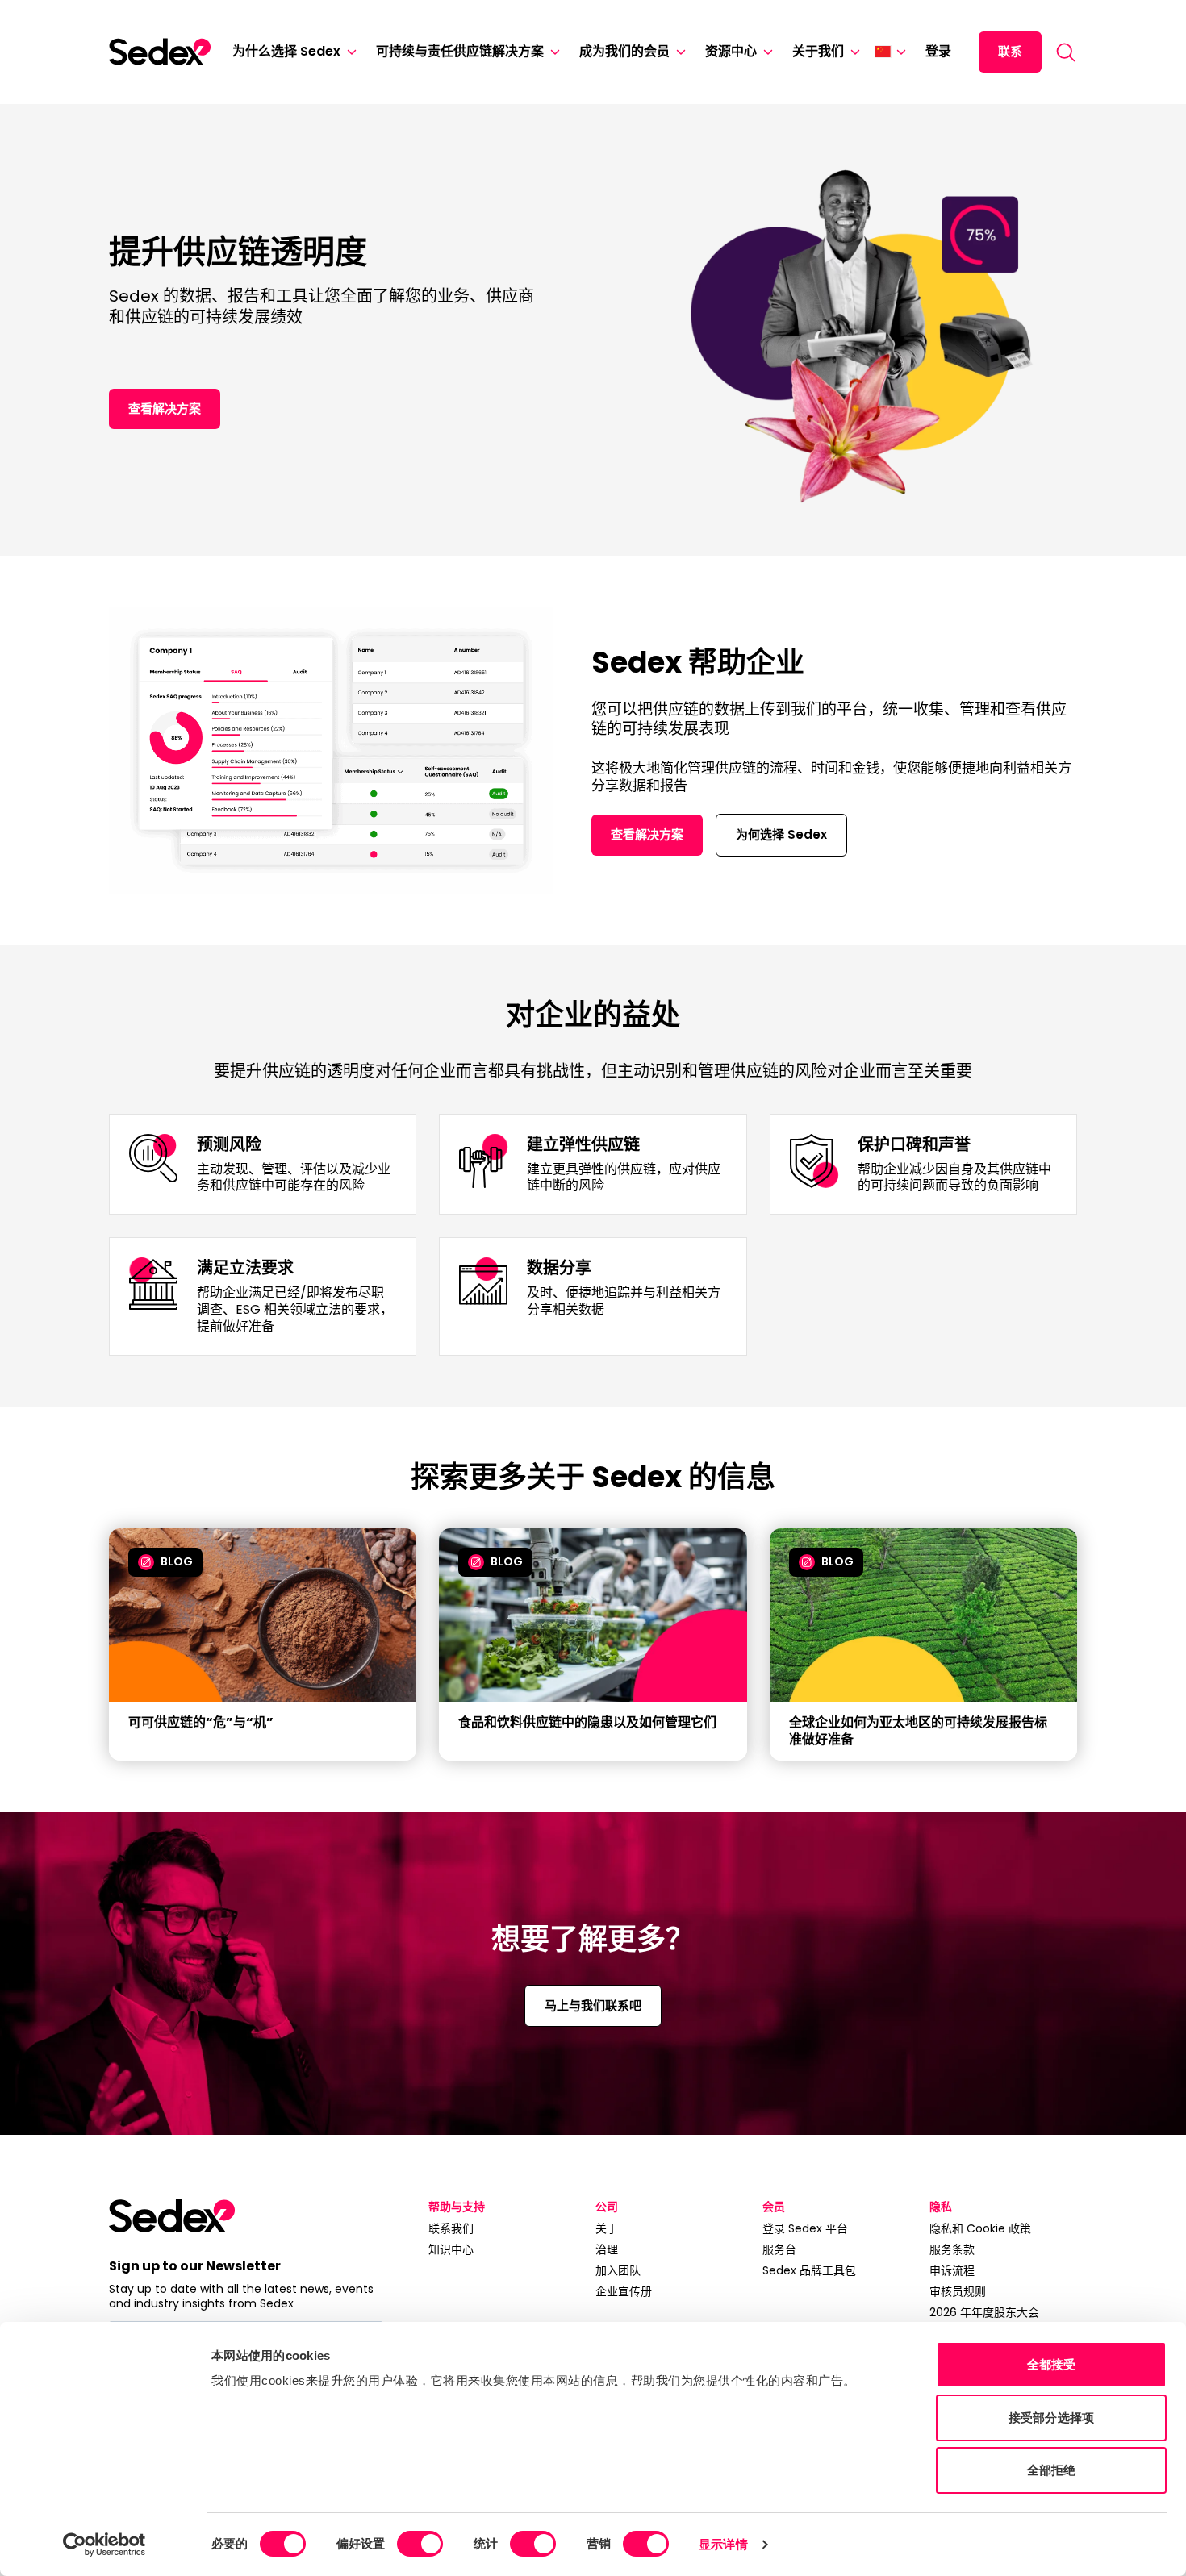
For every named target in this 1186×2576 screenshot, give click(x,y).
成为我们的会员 (624, 51)
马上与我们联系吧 (593, 2005)
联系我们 (451, 2228)
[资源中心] (765, 52)
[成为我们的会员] (678, 52)
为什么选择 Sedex (286, 51)
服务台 (779, 2249)
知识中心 (451, 2249)
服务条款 (952, 2249)
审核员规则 (958, 2291)
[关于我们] (852, 52)
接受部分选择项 (1051, 2418)
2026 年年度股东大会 (984, 2312)
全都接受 (1051, 2364)
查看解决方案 (165, 408)
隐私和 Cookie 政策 (980, 2228)
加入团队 (618, 2270)
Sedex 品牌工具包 (809, 2270)
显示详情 (723, 2544)
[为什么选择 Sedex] (349, 52)
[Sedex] (160, 52)
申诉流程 (952, 2270)
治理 (607, 2249)
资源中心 (731, 51)
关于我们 (818, 51)
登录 (938, 51)
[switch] (420, 2544)
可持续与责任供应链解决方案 (460, 51)
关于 (607, 2228)
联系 (1010, 51)
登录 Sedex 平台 (805, 2228)
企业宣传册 (624, 2291)
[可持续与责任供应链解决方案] (552, 52)
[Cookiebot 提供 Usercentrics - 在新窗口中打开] (104, 2545)
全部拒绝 (1051, 2470)
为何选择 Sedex (781, 834)
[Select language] (890, 52)
